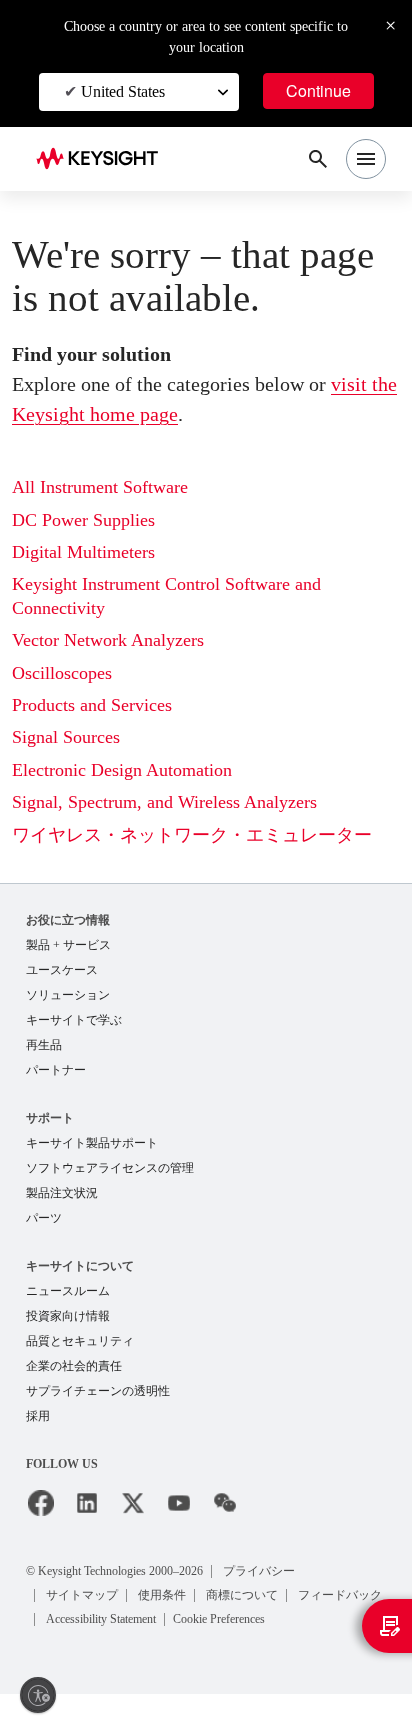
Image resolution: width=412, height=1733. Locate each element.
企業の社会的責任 (74, 1379)
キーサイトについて (80, 1275)
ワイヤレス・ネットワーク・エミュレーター (192, 835)
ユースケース (62, 971)
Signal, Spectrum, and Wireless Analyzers (184, 802)
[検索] (318, 159)
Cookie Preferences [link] (102, 1657)
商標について (248, 1609)
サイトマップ (84, 1609)
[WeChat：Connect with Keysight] (225, 1519)
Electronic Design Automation (136, 770)
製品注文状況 (62, 1201)
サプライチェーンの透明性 (98, 1405)
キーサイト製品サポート (92, 1149)
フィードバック (90, 1633)
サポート (50, 1123)
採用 (38, 1431)
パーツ (44, 1227)
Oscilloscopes (70, 673)
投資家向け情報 (68, 1327)
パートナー (56, 1075)
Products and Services (106, 705)
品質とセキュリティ (80, 1353)
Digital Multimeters (91, 552)
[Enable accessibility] (38, 1695)
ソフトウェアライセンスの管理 (110, 1175)
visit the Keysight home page (174, 414)
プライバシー (302, 1585)
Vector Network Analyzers (121, 640)
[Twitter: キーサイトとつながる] (133, 1519)
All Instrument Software (110, 487)
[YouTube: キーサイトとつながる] (179, 1519)
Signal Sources (74, 737)
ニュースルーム (68, 1301)
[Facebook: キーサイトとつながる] (41, 1519)
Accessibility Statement (222, 1633)
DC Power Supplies (93, 520)
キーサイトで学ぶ (74, 1023)
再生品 (44, 1049)
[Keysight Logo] (103, 159)
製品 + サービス (69, 945)
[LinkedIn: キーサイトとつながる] (87, 1519)
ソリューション (68, 997)
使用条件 (166, 1609)
